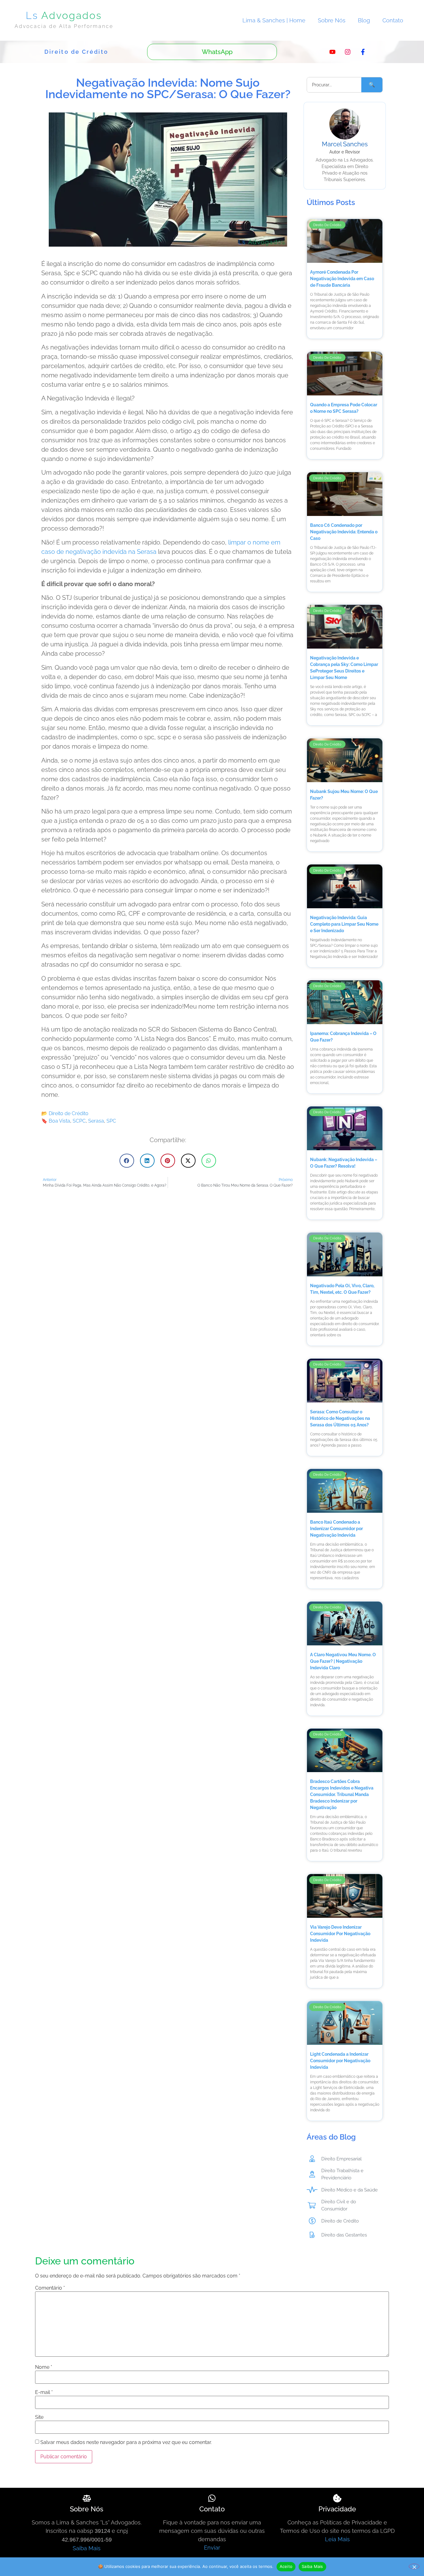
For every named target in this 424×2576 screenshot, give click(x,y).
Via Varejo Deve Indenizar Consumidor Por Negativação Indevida (340, 1934)
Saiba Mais (87, 2548)
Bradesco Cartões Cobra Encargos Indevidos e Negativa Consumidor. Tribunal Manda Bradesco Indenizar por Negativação (342, 1794)
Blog (364, 20)
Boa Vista (59, 1121)
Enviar (212, 2548)
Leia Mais (337, 2539)
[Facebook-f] (363, 52)
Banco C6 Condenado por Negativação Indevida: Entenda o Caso (344, 532)
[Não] (414, 2566)
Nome (44, 2367)
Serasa (96, 1121)
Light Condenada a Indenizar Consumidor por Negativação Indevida (340, 2061)
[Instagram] (348, 52)
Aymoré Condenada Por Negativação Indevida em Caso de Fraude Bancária (342, 279)
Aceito (286, 2566)
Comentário (50, 2288)
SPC (111, 1121)
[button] (127, 1161)
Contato (393, 20)
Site (39, 2417)
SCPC (79, 1121)
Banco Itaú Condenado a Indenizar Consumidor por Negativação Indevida (336, 1529)
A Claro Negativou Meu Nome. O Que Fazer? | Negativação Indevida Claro (343, 1661)
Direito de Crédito (69, 1113)
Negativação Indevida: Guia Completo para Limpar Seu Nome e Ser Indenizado (344, 924)
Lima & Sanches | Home (274, 20)
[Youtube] (332, 52)
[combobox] (334, 85)
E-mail (44, 2392)
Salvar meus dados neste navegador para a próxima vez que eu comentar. (126, 2442)
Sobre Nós (332, 20)
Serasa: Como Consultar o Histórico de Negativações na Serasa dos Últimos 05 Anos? (340, 1418)
